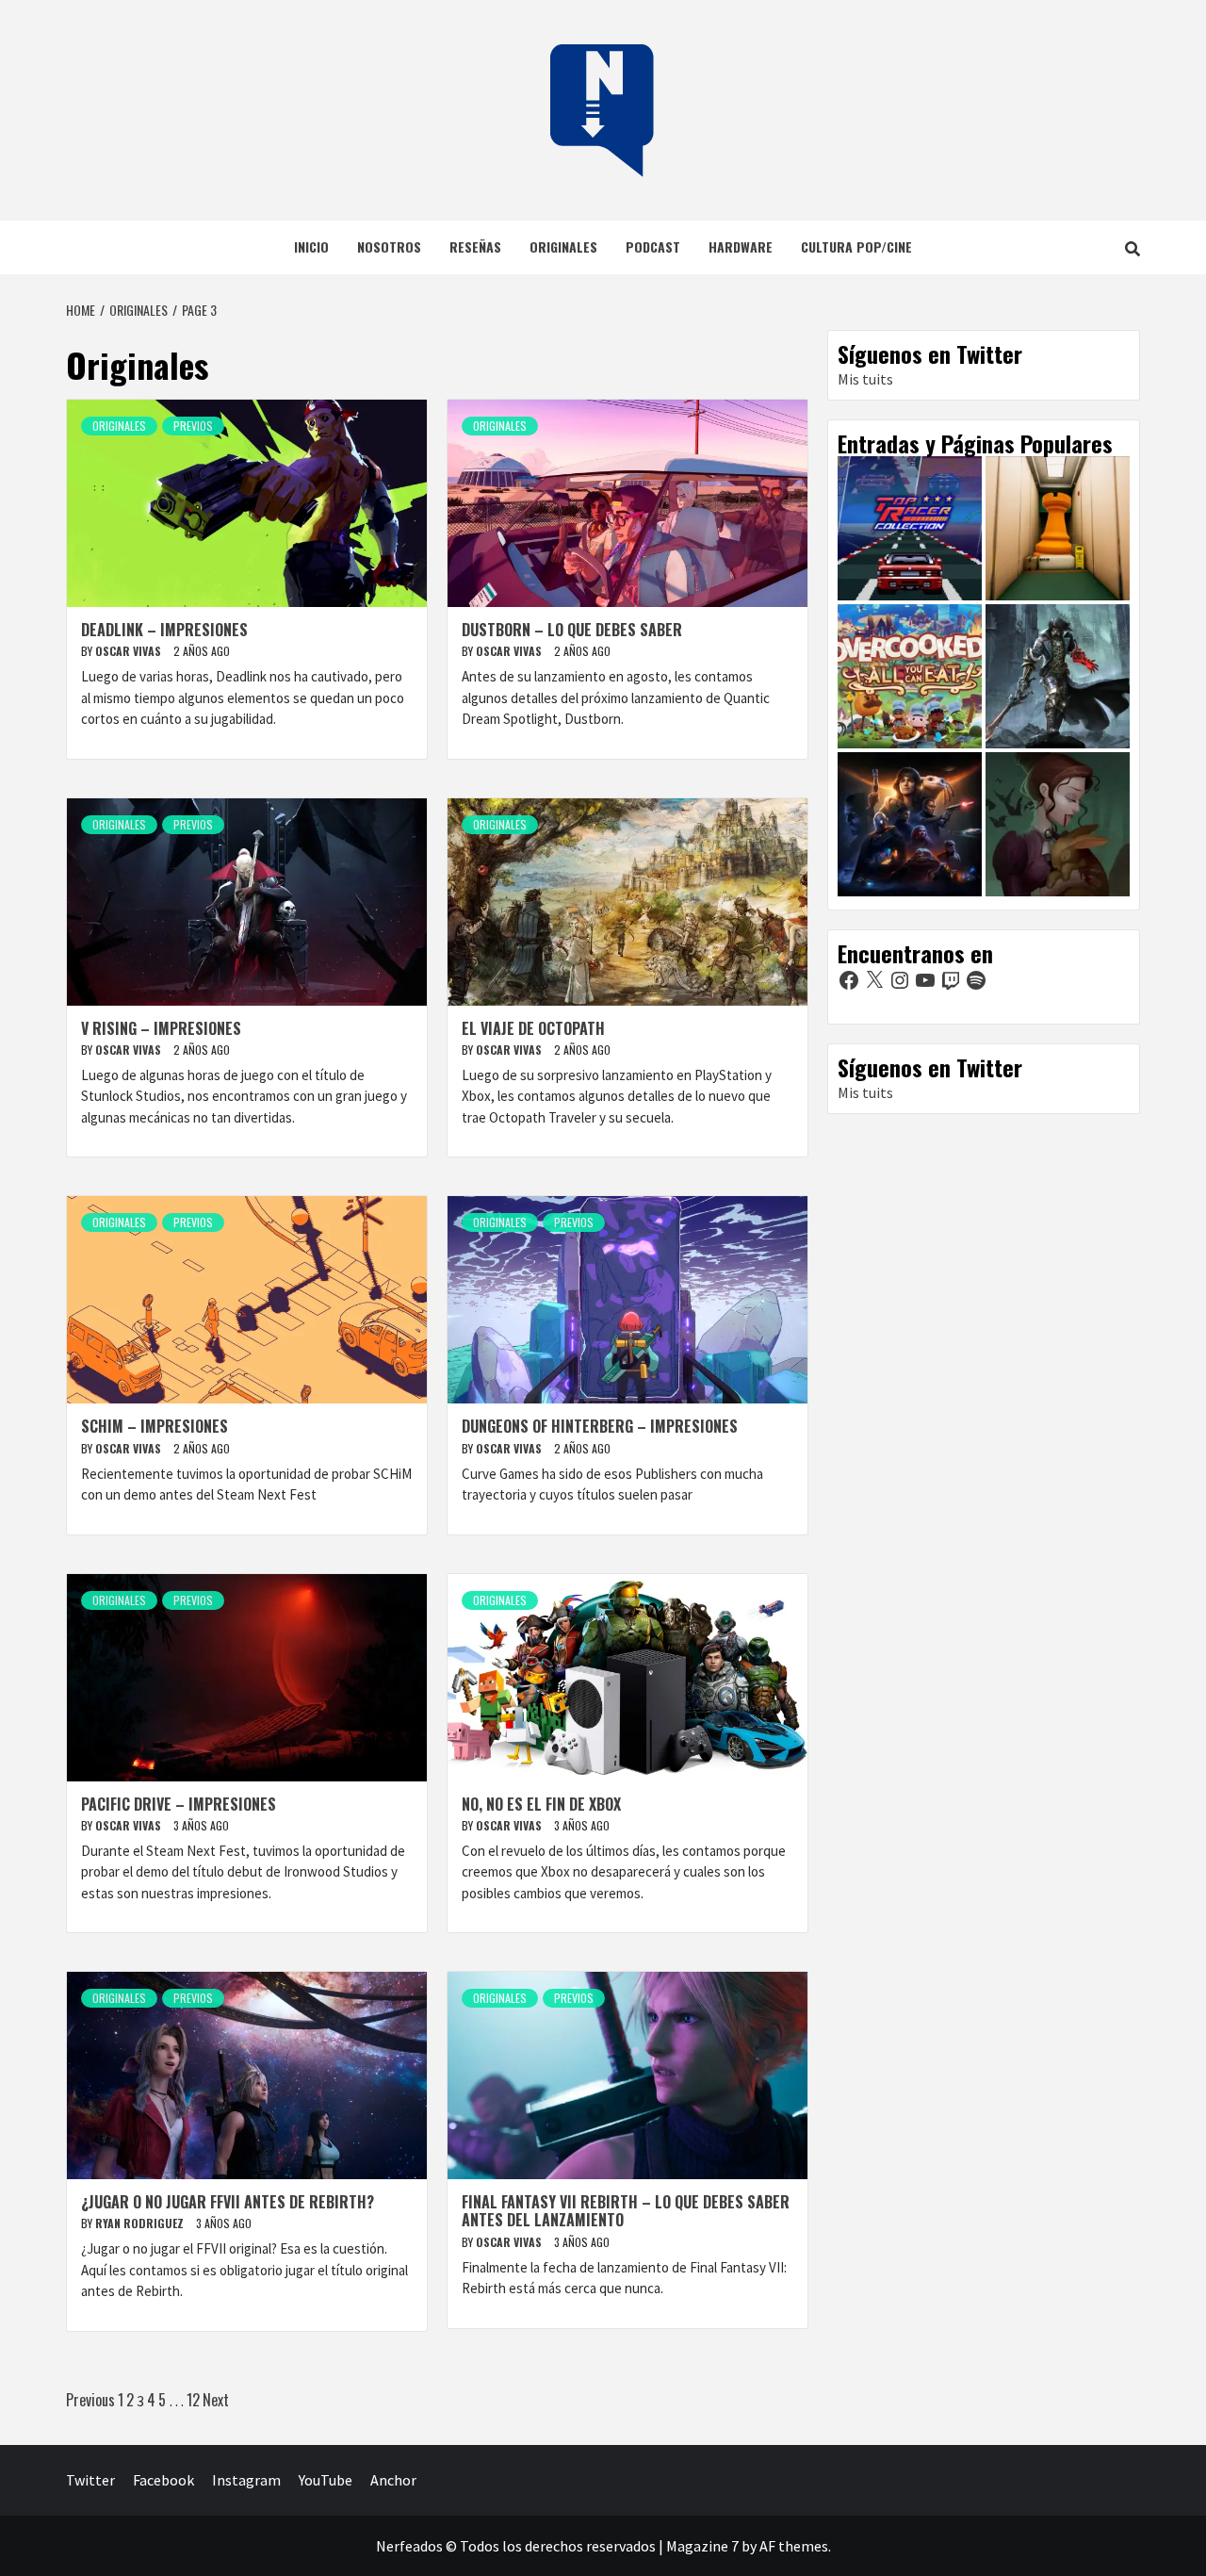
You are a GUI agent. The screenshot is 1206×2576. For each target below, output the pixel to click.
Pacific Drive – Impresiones (179, 1804)
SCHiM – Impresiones (155, 1426)
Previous (90, 2400)
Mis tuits (865, 379)
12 (193, 2400)
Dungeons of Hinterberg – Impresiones (600, 1426)
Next (216, 2400)
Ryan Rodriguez (141, 2223)
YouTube (326, 2480)
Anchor (393, 2480)
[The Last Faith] (1058, 676)
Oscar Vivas (130, 651)
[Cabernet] (1058, 824)
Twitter (90, 2480)
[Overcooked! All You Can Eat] (910, 676)
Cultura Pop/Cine (856, 246)
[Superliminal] (1058, 528)
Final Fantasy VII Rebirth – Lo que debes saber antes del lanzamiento (626, 2211)
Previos (193, 426)
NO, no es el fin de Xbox (541, 1804)
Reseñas (475, 246)
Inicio (311, 246)
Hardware (741, 246)
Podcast (653, 246)
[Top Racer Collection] (910, 528)
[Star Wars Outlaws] (910, 824)
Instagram (246, 2480)
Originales (563, 246)
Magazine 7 (702, 2546)
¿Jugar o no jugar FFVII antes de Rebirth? (228, 2202)
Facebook (163, 2480)
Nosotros (389, 246)
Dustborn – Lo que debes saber (572, 630)
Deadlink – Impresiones (164, 630)
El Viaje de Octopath (533, 1028)
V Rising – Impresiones (161, 1028)
